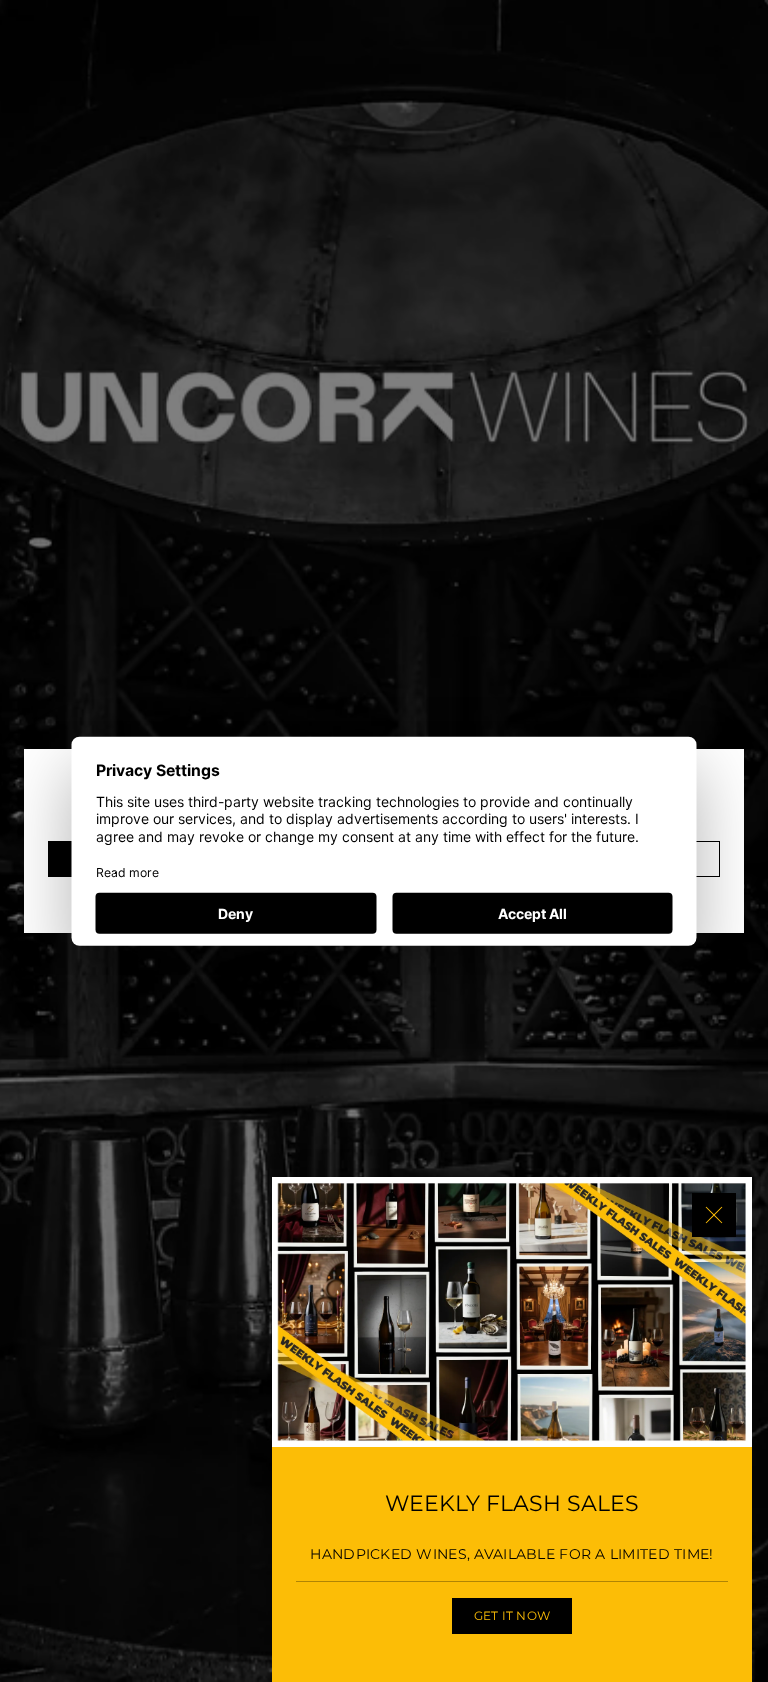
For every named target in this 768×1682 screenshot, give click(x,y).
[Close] (714, 1215)
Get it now (512, 1615)
